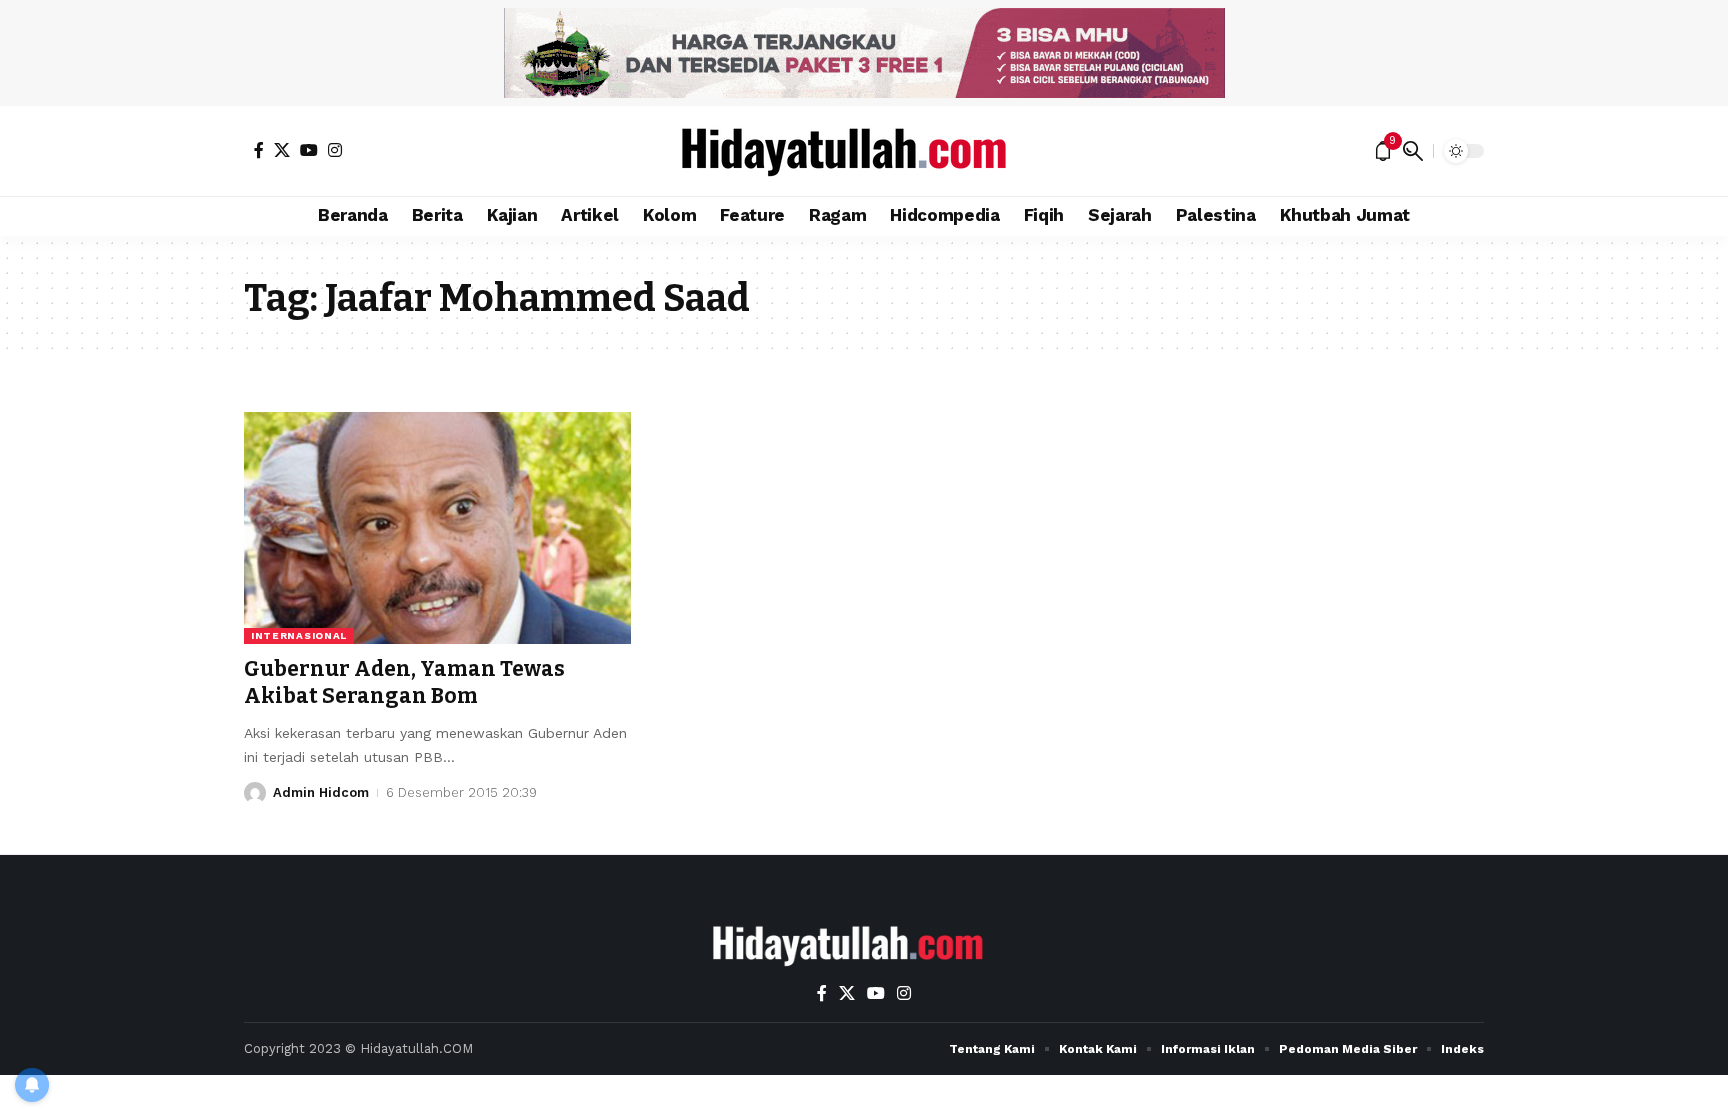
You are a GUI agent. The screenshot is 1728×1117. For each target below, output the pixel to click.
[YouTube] (309, 150)
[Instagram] (335, 150)
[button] (1413, 151)
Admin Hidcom (321, 792)
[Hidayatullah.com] (863, 151)
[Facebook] (259, 150)
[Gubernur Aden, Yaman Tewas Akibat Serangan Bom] (437, 528)
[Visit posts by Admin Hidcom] (255, 793)
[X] (282, 150)
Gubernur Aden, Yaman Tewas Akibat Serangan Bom (404, 682)
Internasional (299, 635)
